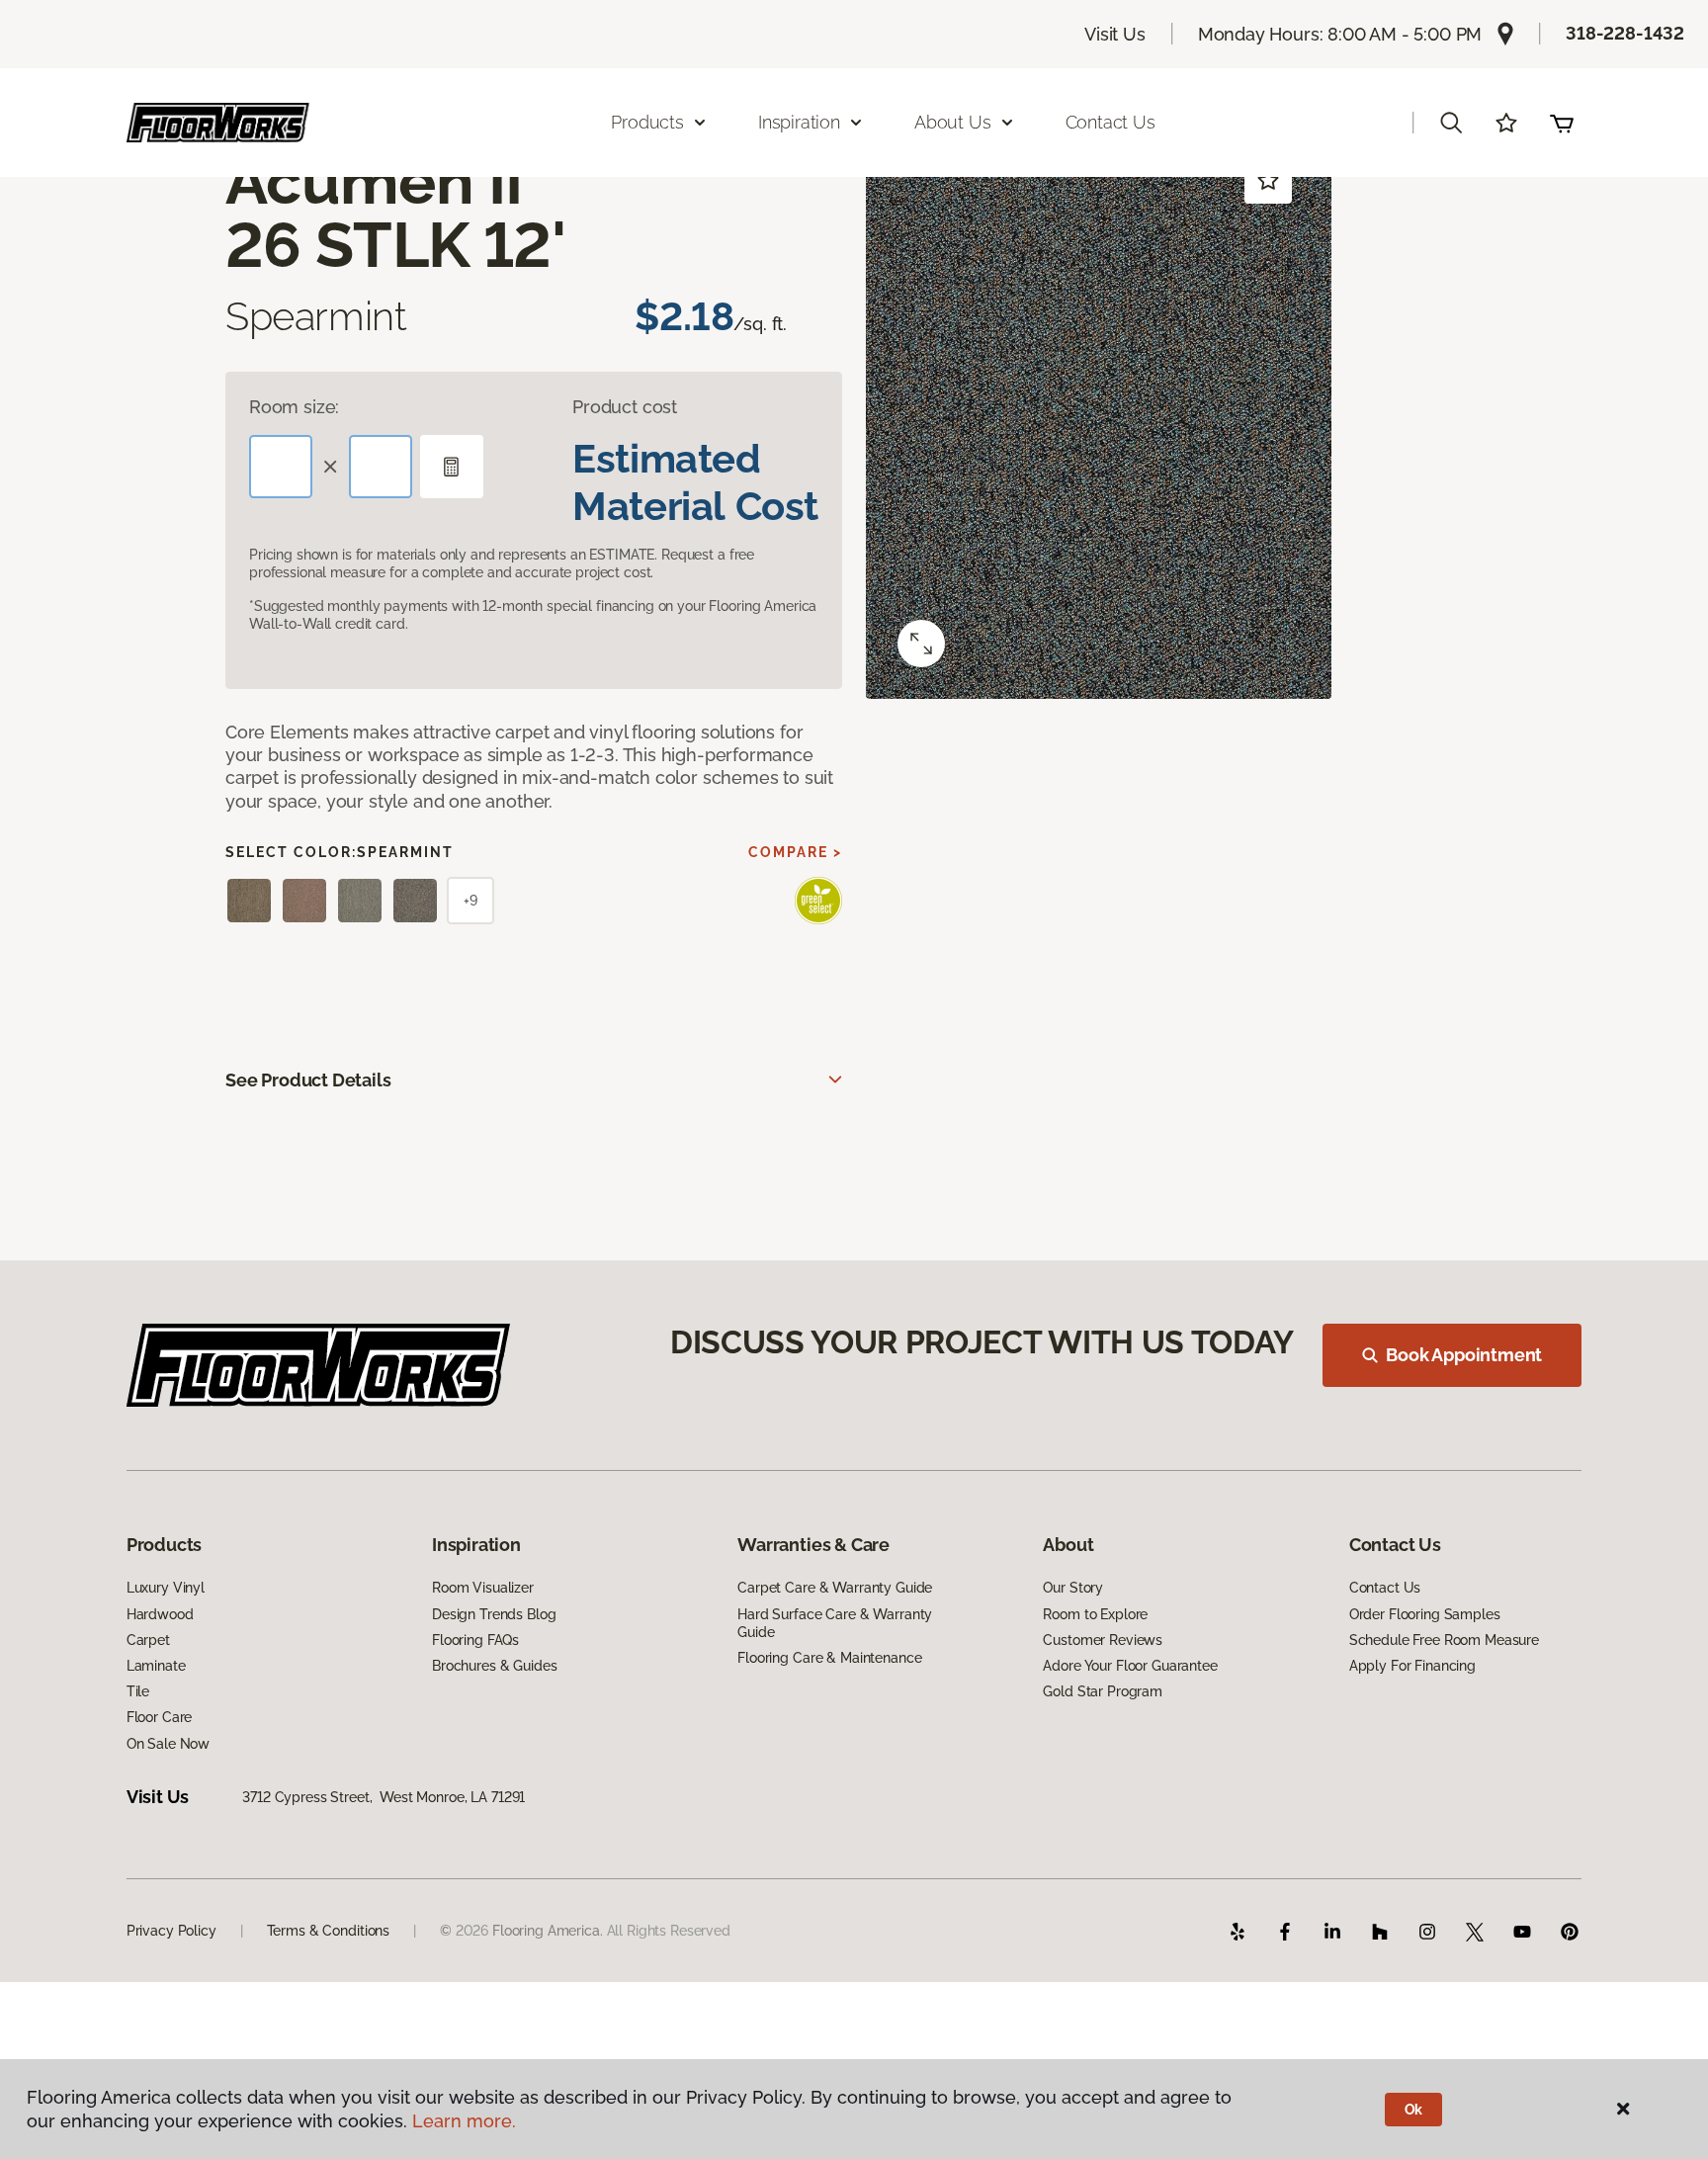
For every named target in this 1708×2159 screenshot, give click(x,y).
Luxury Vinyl (166, 1588)
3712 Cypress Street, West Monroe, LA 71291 (384, 1797)
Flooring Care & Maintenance (829, 1658)
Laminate (156, 1666)
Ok (1414, 2110)
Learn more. (464, 2121)
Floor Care (160, 1717)
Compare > (795, 852)
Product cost (625, 407)
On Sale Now (168, 1744)
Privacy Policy (171, 1931)
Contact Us (1110, 122)
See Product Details (308, 1080)
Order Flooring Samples (1425, 1614)
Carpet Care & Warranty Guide (835, 1588)
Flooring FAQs (475, 1640)
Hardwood (160, 1614)
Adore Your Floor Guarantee (1130, 1666)
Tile (138, 1691)
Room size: (294, 407)
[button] (1451, 123)
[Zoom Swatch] (921, 644)
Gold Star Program (1103, 1691)
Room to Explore (1095, 1614)
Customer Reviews (1103, 1640)
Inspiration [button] (799, 122)
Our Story (1073, 1588)
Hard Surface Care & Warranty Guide (835, 1623)
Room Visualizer (483, 1588)
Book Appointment (1464, 1355)
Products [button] (647, 122)
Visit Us (1115, 34)
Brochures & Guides (494, 1666)
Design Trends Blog (494, 1614)
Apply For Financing (1412, 1666)
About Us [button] (953, 122)
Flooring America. (548, 1931)
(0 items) (1562, 123)
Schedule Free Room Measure (1444, 1640)
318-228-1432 (1625, 33)
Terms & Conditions (328, 1931)
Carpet (148, 1640)
